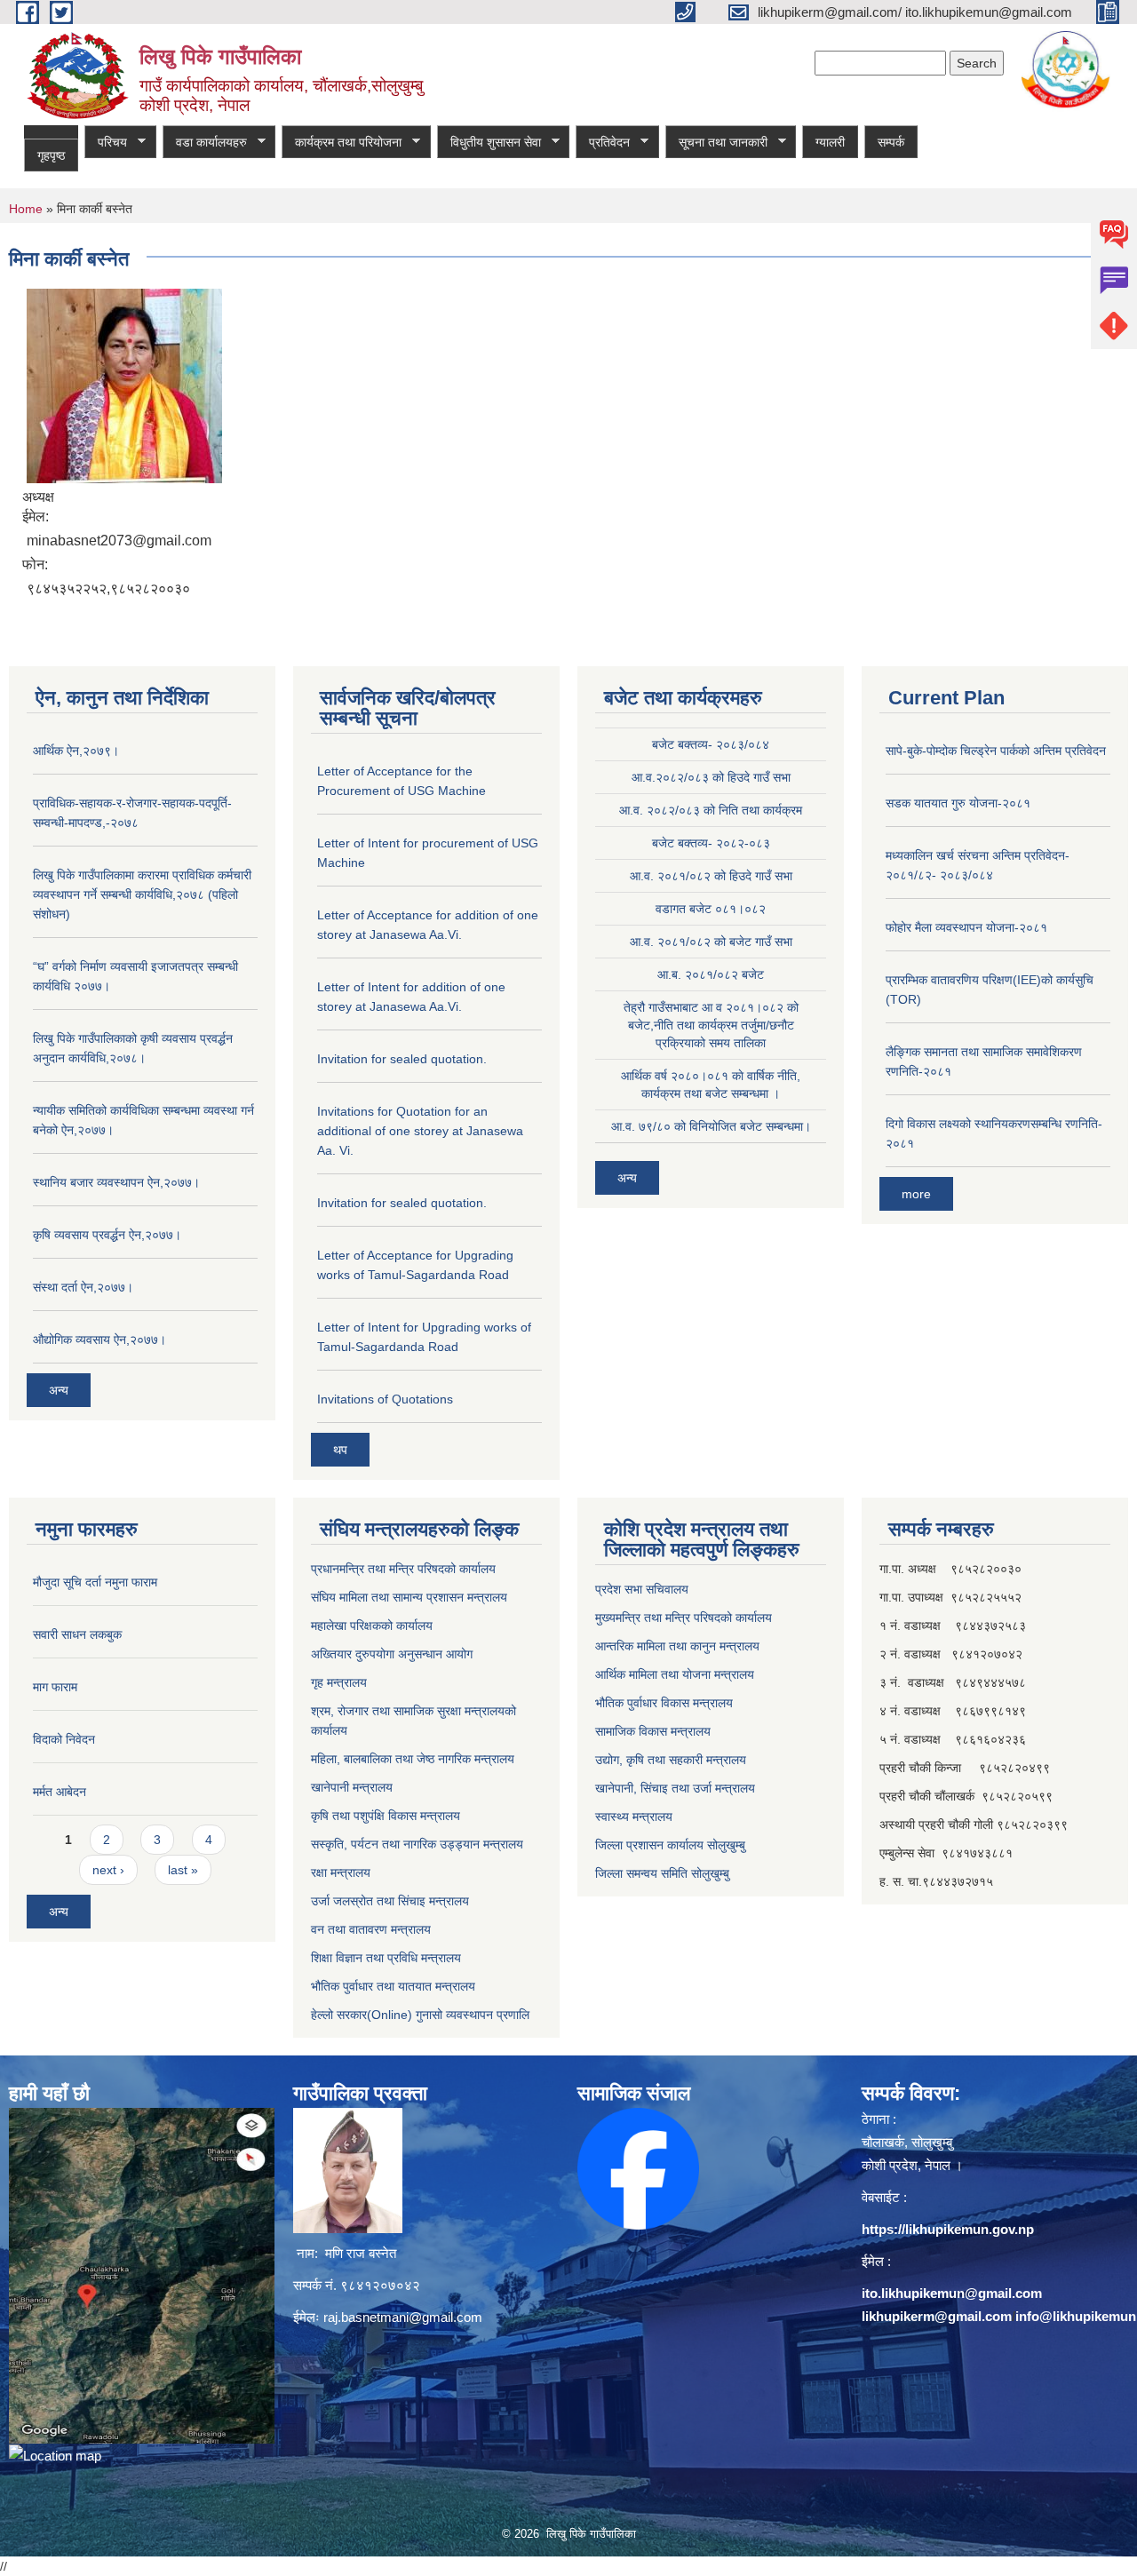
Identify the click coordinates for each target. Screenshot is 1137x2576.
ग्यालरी (830, 142)
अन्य (59, 1390)
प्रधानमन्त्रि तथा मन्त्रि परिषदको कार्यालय (403, 1569)
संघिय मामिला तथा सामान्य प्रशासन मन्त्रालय (409, 1597)
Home (26, 209)
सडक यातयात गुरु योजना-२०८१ (958, 803)
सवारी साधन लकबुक (77, 1634)
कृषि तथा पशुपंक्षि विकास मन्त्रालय (386, 1816)
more (916, 1194)
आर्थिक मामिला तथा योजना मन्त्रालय (675, 1674)
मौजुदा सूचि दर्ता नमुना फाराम (95, 1582)
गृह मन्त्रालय (339, 1682)
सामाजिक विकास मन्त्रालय (653, 1731)
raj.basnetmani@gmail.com (403, 2317)
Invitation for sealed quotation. (402, 1059)
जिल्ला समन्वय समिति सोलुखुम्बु (662, 1873)
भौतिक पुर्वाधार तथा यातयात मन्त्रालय (393, 1986)
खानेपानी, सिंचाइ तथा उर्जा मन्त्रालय (675, 1788)
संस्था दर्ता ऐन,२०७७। (83, 1287)
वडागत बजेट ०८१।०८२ (711, 909)
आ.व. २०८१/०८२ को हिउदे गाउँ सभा (711, 876)
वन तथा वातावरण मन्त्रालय (371, 1929)
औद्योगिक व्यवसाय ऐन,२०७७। (99, 1340)
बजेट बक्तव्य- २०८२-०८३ (711, 843)
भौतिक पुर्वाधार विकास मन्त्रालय (664, 1703)
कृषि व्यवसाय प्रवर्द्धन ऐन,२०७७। (107, 1235)
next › (108, 1870)
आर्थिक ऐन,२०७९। (76, 751)
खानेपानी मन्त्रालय (352, 1787)
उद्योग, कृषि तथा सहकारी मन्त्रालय (671, 1760)
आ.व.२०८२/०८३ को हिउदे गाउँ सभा (711, 777)
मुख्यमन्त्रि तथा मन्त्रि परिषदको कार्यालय (684, 1618)
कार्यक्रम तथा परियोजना (342, 143)
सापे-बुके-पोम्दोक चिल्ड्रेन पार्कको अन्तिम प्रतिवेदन (996, 751)
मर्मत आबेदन (60, 1792)
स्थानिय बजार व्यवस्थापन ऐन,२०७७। (116, 1182)
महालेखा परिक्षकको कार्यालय (372, 1626)
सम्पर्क (891, 142)
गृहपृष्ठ (51, 155)
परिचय (106, 143)
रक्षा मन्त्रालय (341, 1872)
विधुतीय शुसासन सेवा (489, 143)
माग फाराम (55, 1687)
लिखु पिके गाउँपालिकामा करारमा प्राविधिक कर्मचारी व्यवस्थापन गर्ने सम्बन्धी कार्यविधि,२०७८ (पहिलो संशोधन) (142, 894)
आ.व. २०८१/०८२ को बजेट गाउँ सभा (711, 942)
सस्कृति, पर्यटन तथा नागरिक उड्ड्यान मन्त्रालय (417, 1844)
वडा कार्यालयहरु (205, 143)
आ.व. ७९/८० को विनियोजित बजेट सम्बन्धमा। (711, 1126)
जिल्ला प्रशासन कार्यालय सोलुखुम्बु (670, 1845)
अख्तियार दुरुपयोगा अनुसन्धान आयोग (392, 1654)
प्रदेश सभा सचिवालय (642, 1589)
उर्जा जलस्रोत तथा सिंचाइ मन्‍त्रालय (390, 1901)
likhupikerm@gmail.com (937, 2316)
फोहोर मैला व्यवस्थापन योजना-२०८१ (966, 927)
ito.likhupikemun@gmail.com (952, 2293)
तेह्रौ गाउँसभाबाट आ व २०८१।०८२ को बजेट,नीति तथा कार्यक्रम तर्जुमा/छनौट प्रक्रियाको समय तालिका (711, 1025)
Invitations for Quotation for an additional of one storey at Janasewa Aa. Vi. (420, 1131)
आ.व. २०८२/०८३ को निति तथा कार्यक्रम (711, 810)
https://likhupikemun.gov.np (948, 2229)
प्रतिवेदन (603, 143)
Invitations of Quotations (385, 1399)
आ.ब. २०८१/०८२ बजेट (711, 974)
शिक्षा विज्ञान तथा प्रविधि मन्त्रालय (386, 1958)
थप (340, 1450)
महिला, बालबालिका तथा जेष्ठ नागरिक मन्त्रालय (413, 1759)
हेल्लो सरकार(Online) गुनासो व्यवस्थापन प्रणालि (420, 2015)
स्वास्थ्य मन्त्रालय (634, 1817)
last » (183, 1870)
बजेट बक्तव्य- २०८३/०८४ (711, 744)
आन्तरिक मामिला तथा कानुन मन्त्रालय (677, 1646)
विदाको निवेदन (64, 1739)
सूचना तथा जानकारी (716, 143)
